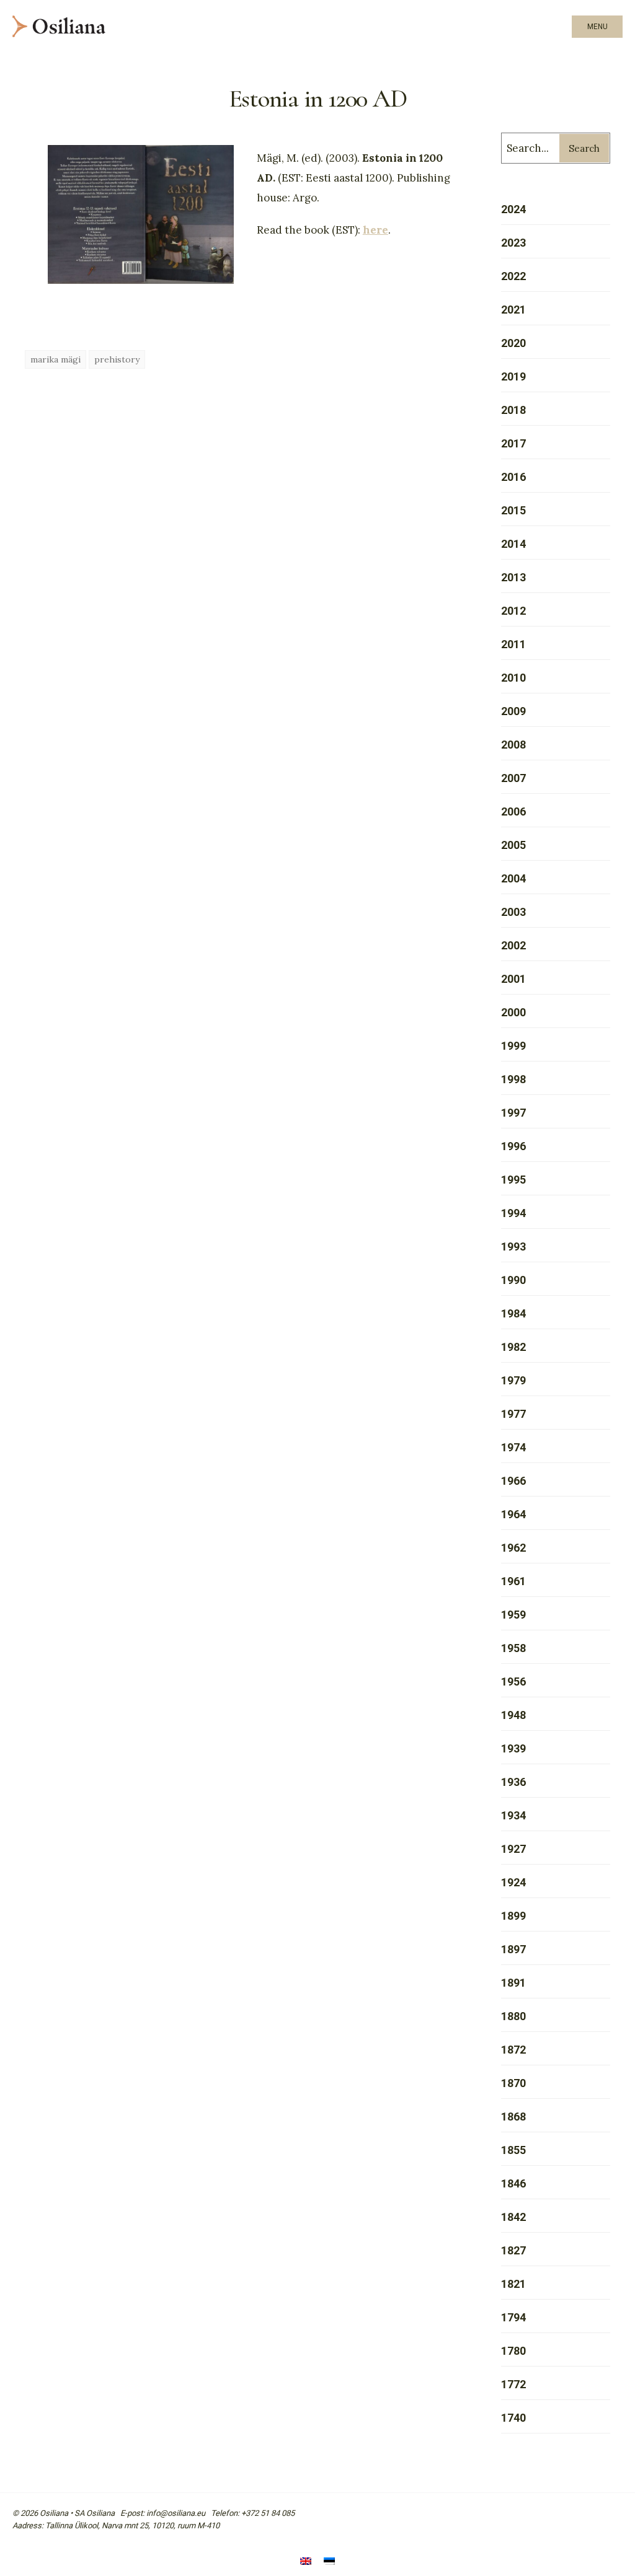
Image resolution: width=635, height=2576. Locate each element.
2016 (513, 477)
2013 (513, 577)
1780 (513, 2351)
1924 (513, 1882)
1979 (513, 1380)
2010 (513, 678)
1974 (513, 1447)
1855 (513, 2150)
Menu (597, 27)
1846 (513, 2183)
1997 (513, 1113)
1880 (513, 2016)
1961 (513, 1581)
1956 (513, 1681)
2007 (513, 778)
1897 (513, 1949)
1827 (513, 2250)
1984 (513, 1313)
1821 (513, 2284)
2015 (513, 510)
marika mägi (56, 359)
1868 (513, 2117)
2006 (513, 811)
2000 (513, 1012)
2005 (513, 845)
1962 (513, 1548)
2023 (513, 243)
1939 (513, 1748)
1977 (513, 1414)
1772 (513, 2384)
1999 (513, 1046)
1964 (513, 1514)
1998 (513, 1079)
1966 (513, 1481)
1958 (513, 1648)
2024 (513, 209)
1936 (513, 1782)
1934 (513, 1815)
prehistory (117, 359)
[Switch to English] (306, 2562)
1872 (513, 2050)
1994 (513, 1213)
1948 (513, 1715)
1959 (513, 1615)
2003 (513, 912)
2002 (513, 945)
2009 (513, 711)
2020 (513, 343)
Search (584, 148)
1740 (513, 2418)
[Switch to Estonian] (329, 2562)
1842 (513, 2217)
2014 (513, 544)
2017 (513, 443)
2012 (513, 611)
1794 (513, 2317)
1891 (513, 1983)
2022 (513, 276)
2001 (513, 979)
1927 (513, 1849)
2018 (513, 410)
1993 (513, 1246)
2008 (513, 745)
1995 (513, 1180)
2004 (513, 878)
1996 (513, 1146)
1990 (513, 1280)
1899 (513, 1916)
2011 (513, 644)
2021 (513, 310)
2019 (513, 376)
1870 (513, 2083)
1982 (513, 1347)
